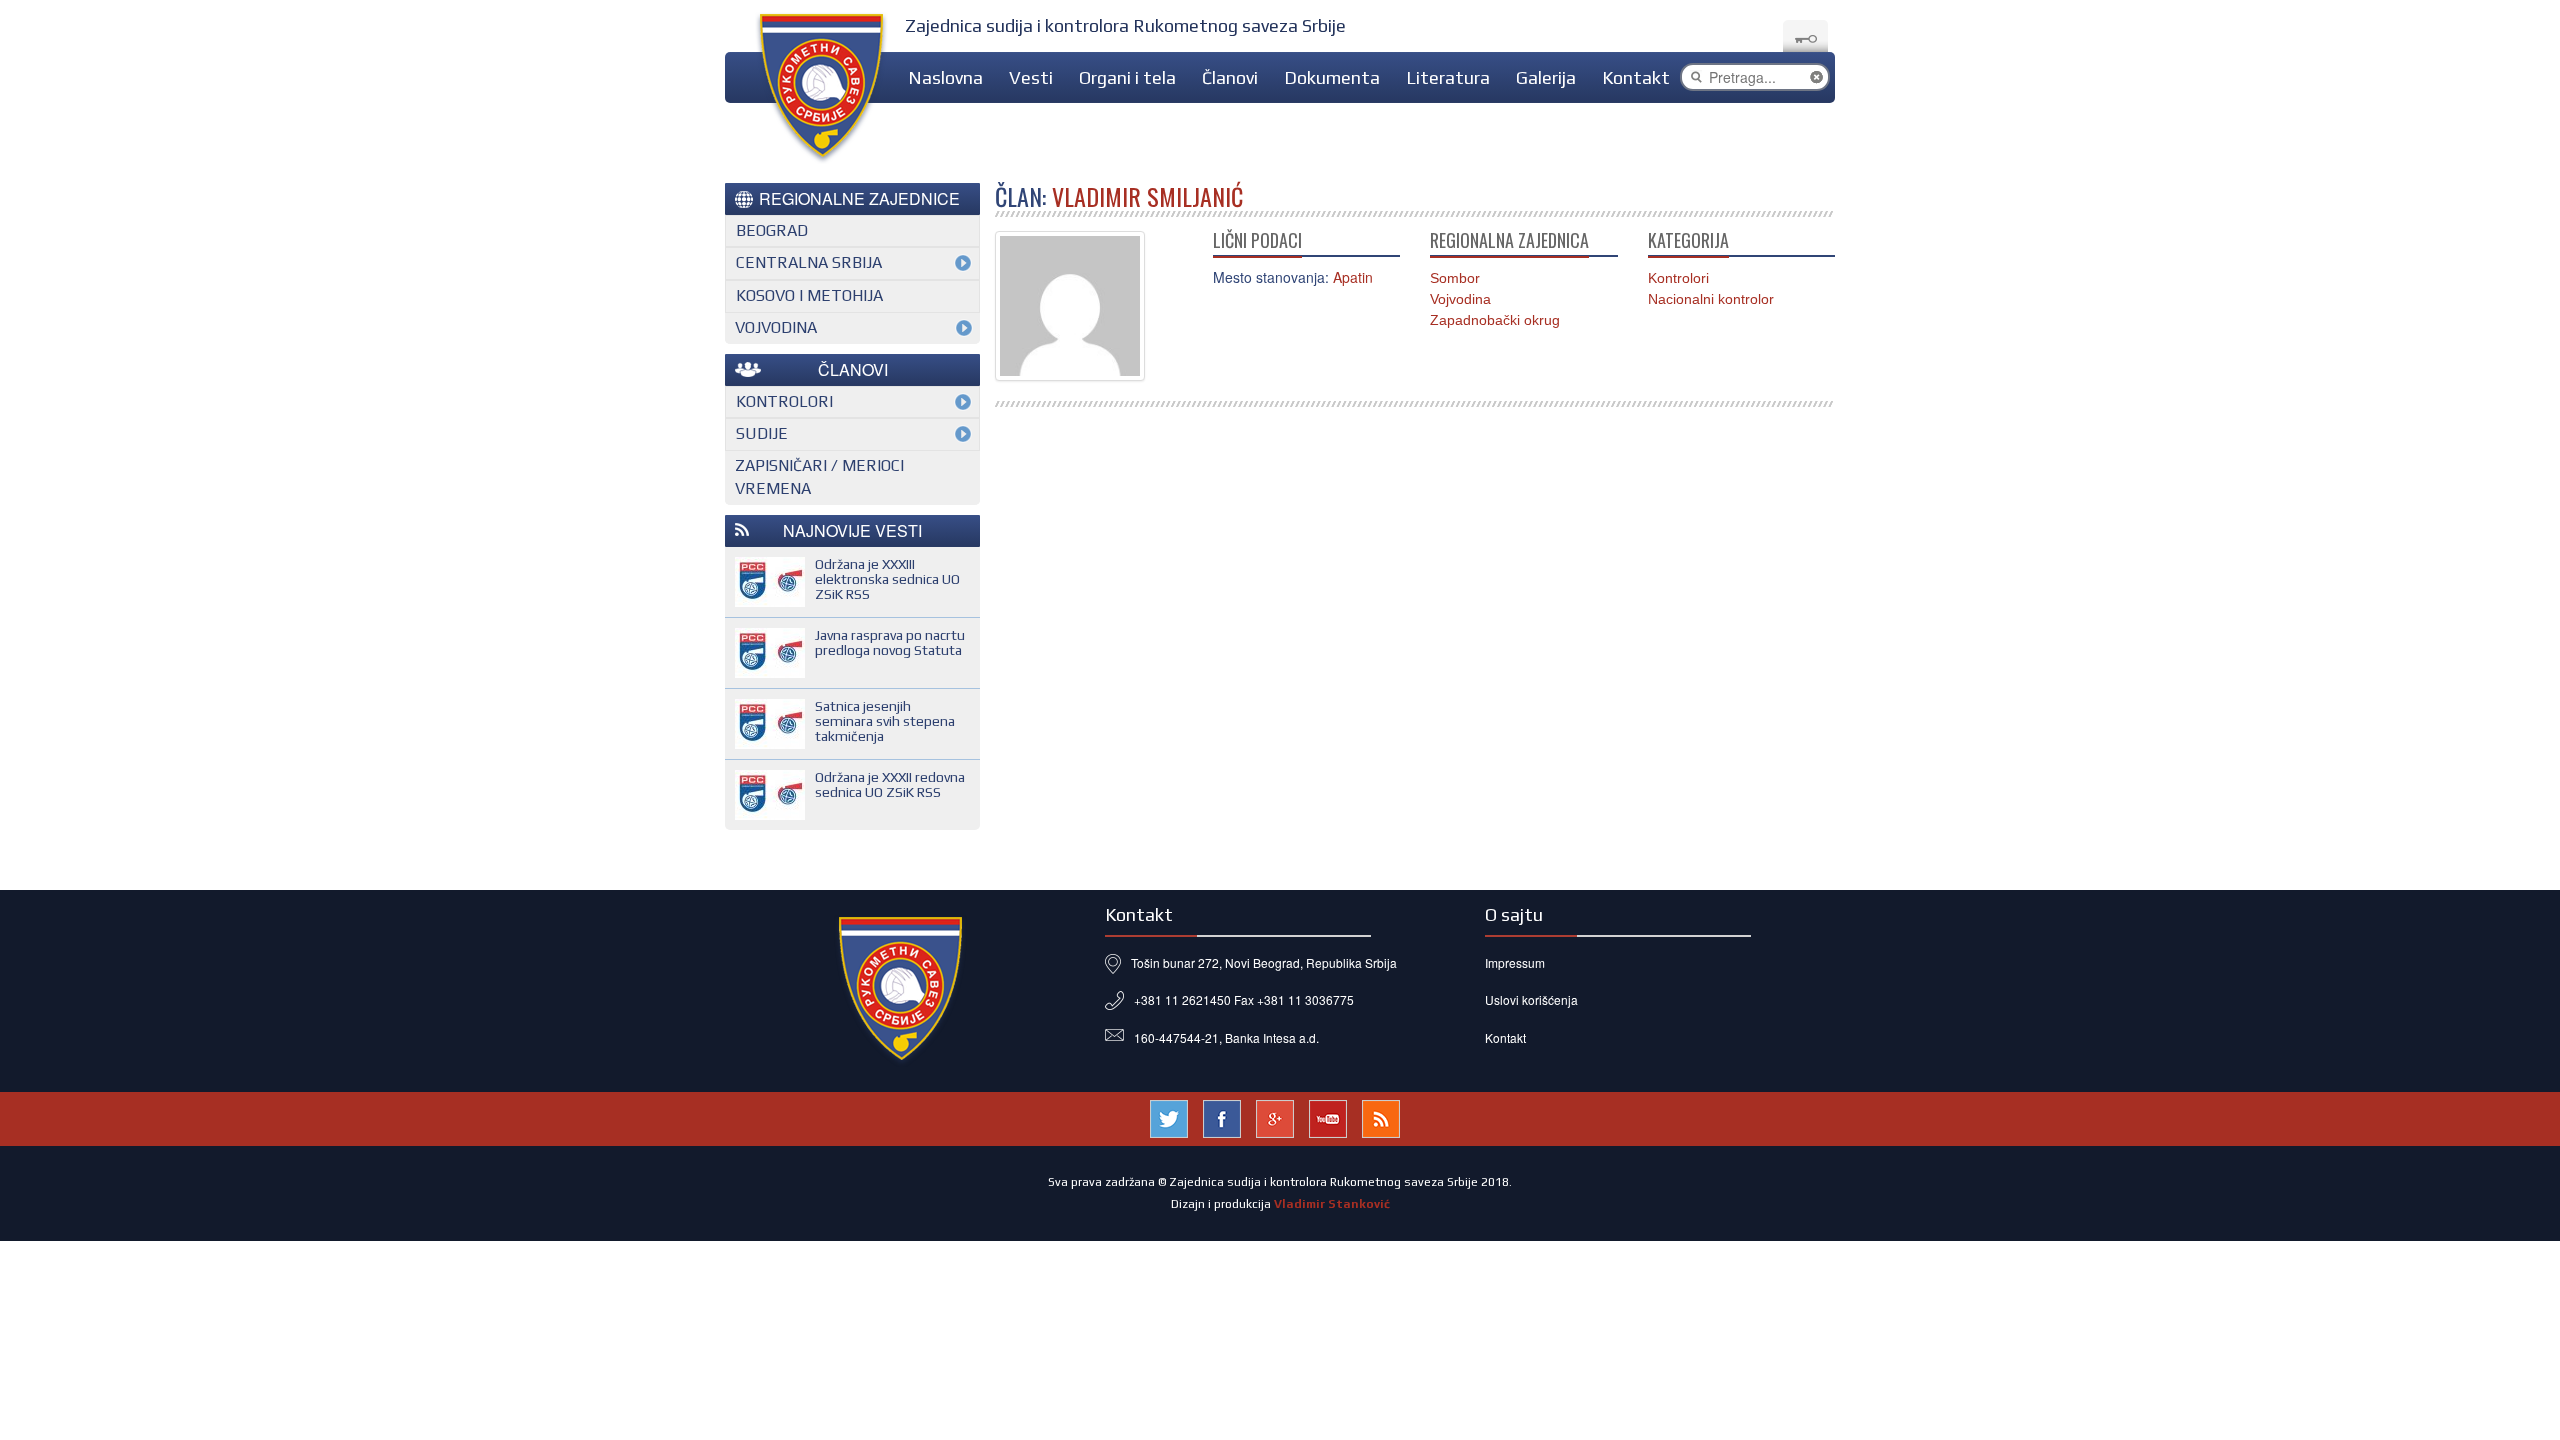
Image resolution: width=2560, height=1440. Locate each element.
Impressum (1515, 962)
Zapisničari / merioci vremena (819, 477)
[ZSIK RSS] (1381, 1116)
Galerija (1546, 77)
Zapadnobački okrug (1495, 320)
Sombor (1455, 278)
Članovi (1230, 77)
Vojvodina (1460, 299)
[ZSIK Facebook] (1222, 1116)
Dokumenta (1332, 77)
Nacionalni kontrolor (1711, 299)
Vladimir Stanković (1332, 1204)
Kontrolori (1678, 278)
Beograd (772, 230)
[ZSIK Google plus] (1275, 1116)
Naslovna (945, 77)
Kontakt (1636, 77)
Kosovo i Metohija (809, 295)
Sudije (762, 433)
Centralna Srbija (809, 262)
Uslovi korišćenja (1531, 999)
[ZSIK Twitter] (1169, 1116)
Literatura (1448, 77)
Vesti (1031, 77)
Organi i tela (1127, 77)
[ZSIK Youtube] (1328, 1116)
